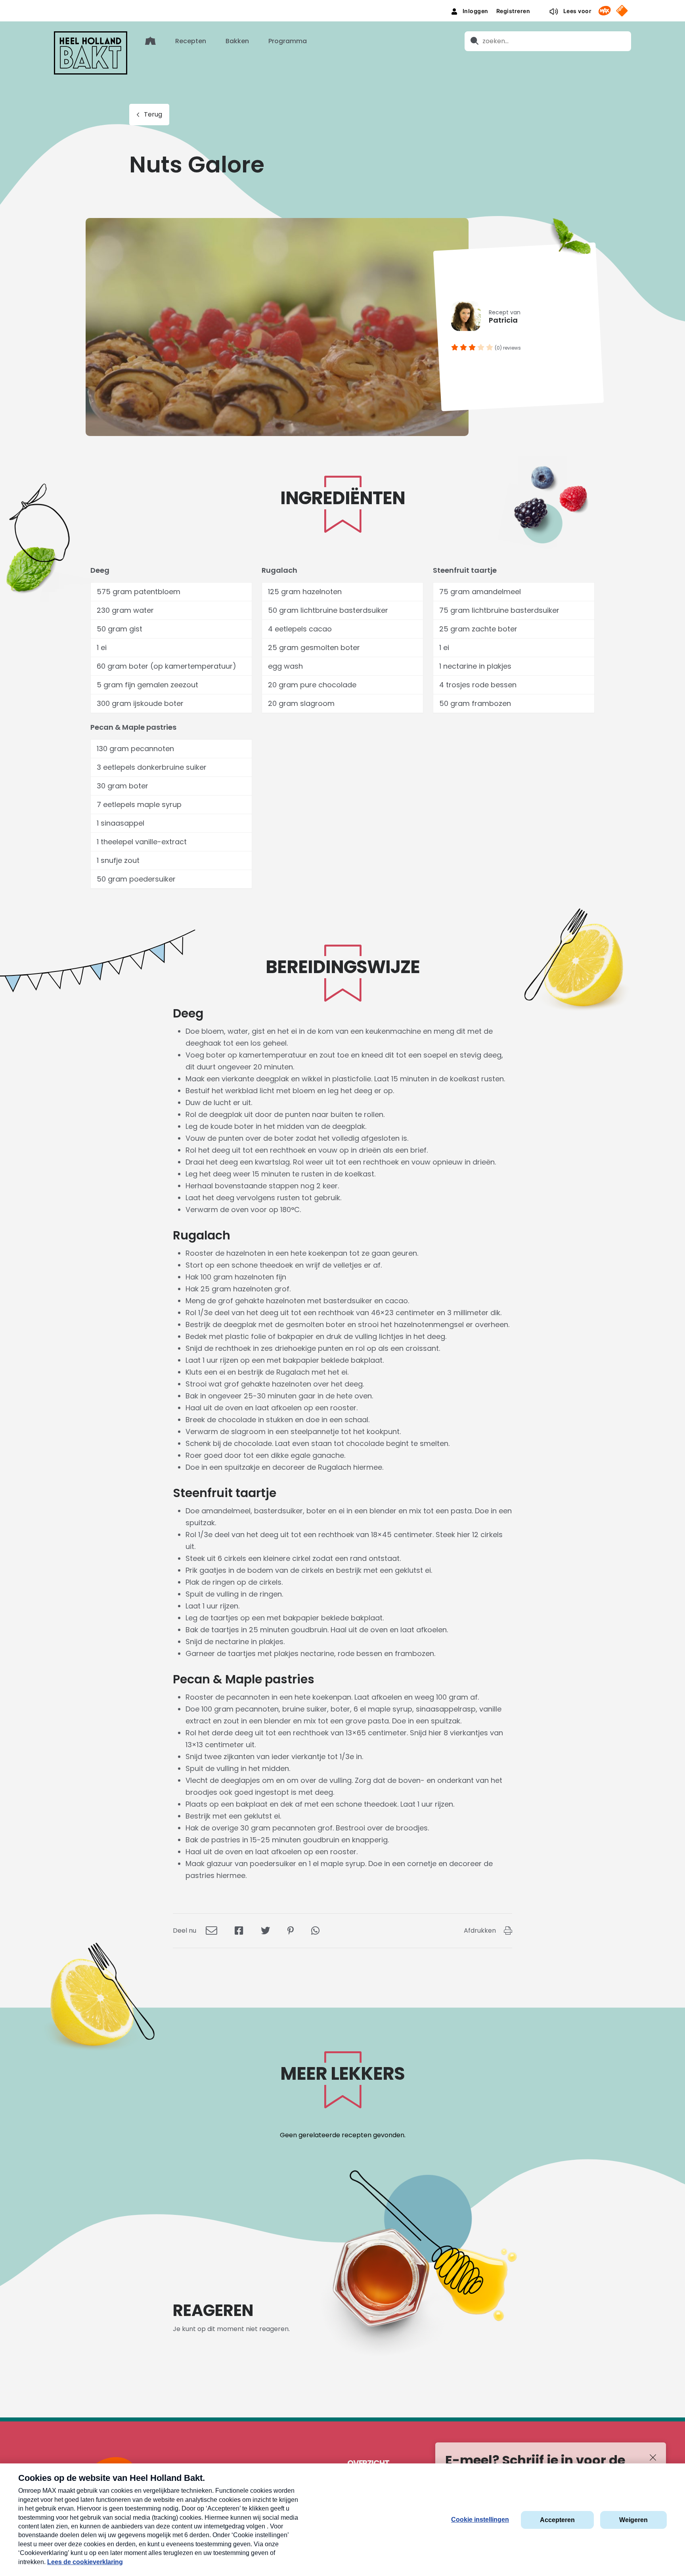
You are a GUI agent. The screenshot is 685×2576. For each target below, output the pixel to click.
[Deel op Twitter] (265, 1931)
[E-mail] (211, 1931)
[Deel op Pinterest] (291, 1931)
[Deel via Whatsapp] (315, 1931)
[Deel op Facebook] (239, 1931)
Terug (153, 114)
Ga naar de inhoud (343, 6)
